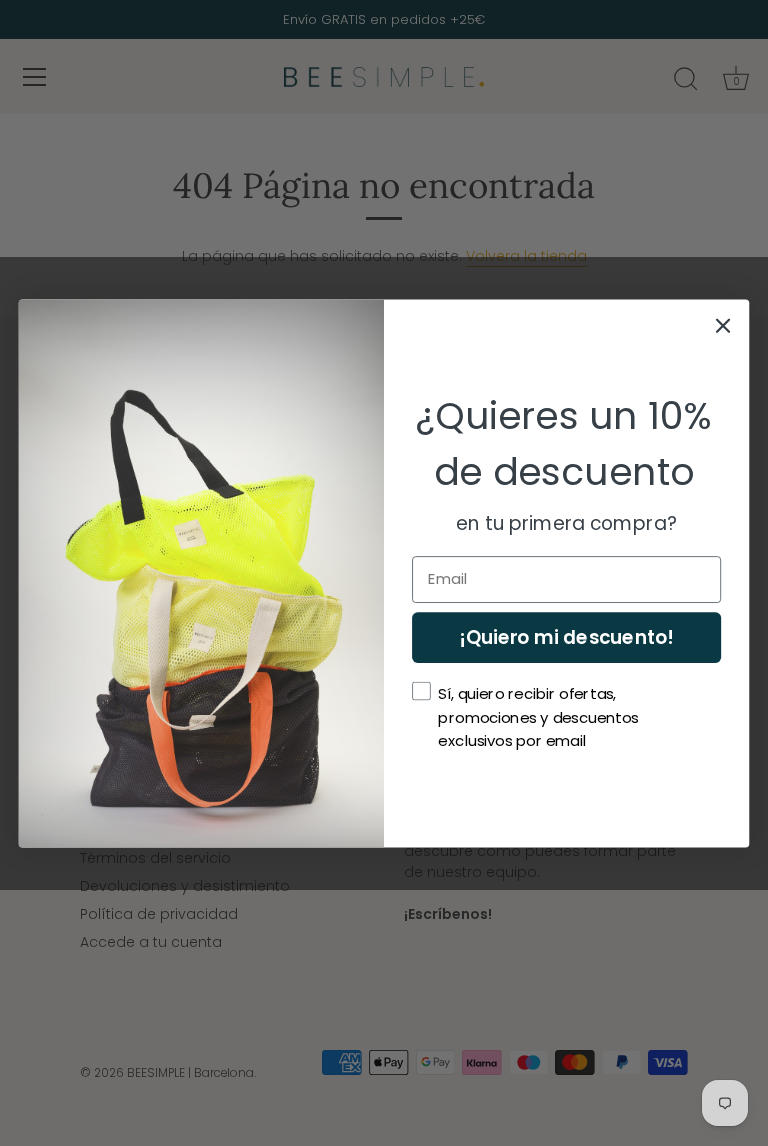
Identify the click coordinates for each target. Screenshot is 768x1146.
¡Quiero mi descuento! (566, 637)
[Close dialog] (723, 325)
